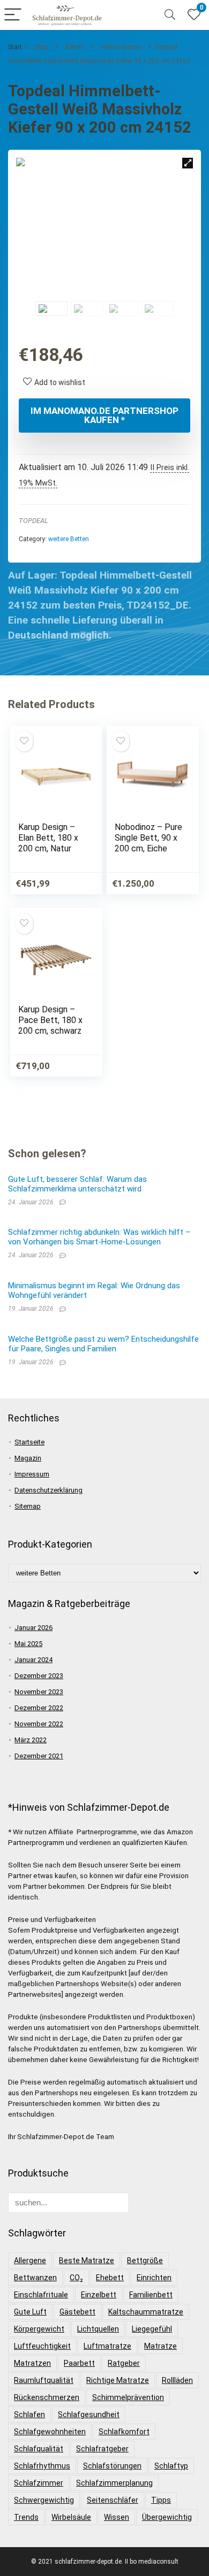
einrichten (154, 2278)
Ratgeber (124, 2363)
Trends (26, 2517)
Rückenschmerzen (47, 2397)
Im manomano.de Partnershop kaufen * (104, 415)
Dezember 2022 (39, 1708)
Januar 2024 (33, 1660)
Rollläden (177, 2380)
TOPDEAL (33, 521)
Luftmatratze (107, 2346)
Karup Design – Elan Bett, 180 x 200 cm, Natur (48, 838)
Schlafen (29, 2414)
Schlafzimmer (39, 2483)
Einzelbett (99, 2295)
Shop (42, 47)
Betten (75, 47)
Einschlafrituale (41, 2295)
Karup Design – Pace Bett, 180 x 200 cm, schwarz (50, 1020)
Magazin (28, 1458)
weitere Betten (121, 47)
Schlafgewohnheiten (50, 2432)
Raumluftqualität (44, 2380)
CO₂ (76, 2278)
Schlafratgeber (102, 2449)
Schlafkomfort (124, 2432)
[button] (188, 163)
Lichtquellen (98, 2329)
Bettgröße (145, 2260)
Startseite (29, 1442)
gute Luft (30, 2312)
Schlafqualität (39, 2449)
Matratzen (32, 2363)
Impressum (32, 1474)
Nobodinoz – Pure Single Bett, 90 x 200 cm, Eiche (148, 838)
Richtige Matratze (118, 2380)
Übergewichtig (167, 2517)
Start (15, 47)
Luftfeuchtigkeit (42, 2346)
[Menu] (13, 15)
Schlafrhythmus (42, 2466)
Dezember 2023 (39, 1676)
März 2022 (31, 1740)
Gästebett (77, 2312)
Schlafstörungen (112, 2466)
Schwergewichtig (44, 2500)
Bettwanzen (35, 2278)
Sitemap (28, 1506)
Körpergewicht (39, 2329)
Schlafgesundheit (89, 2414)
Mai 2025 (28, 1644)
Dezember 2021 (39, 1756)
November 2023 (39, 1692)
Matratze (161, 2346)
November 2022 (39, 1724)
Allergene (30, 2260)
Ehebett (110, 2278)
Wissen (117, 2517)
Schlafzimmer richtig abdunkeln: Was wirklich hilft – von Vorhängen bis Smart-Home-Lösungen (99, 1237)
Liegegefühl (152, 2329)
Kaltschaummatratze (146, 2312)
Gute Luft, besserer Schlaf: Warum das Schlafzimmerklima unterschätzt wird (77, 1184)
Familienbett (151, 2295)
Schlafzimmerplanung (114, 2483)
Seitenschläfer (113, 2500)
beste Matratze (87, 2260)
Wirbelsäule (71, 2517)
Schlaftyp (171, 2466)
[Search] (170, 15)
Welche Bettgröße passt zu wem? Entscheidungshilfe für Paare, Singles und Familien (103, 1344)
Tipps (161, 2500)
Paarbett (79, 2363)
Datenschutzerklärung (48, 1490)
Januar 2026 (33, 1628)
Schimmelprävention (128, 2397)
